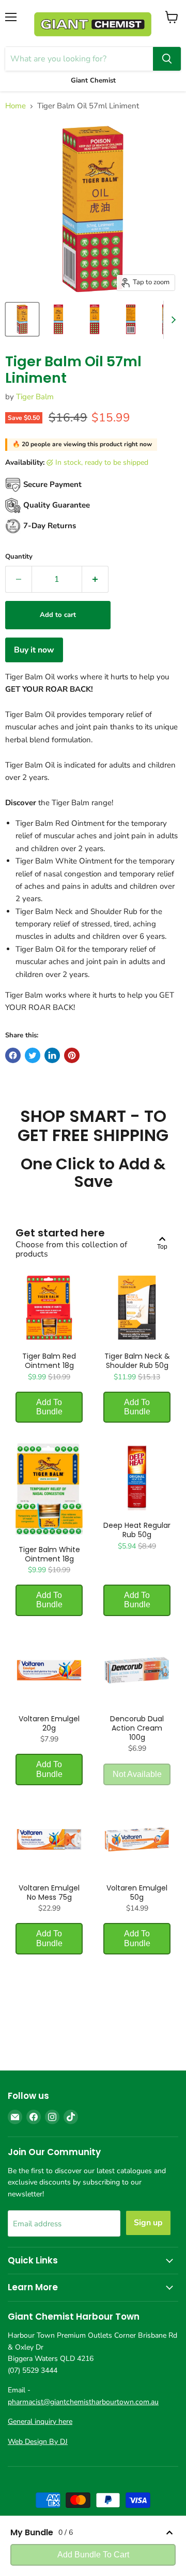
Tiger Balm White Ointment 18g (49, 1554)
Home (16, 106)
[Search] (167, 59)
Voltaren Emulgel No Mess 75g (49, 1893)
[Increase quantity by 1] (95, 579)
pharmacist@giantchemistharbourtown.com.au (83, 2402)
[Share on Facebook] (13, 1055)
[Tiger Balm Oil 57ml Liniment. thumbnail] (22, 319)
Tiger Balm (35, 397)
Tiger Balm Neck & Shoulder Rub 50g (137, 1361)
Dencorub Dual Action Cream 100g (137, 1728)
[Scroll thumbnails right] (172, 320)
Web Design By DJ (38, 2442)
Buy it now (34, 650)
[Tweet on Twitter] (33, 1055)
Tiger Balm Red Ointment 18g (49, 1361)
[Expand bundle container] (169, 2533)
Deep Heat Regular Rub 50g (137, 1530)
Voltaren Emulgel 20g (49, 1723)
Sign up (148, 2223)
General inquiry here (40, 2422)
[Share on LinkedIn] (52, 1055)
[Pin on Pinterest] (72, 1055)
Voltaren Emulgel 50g (137, 1893)
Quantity (19, 557)
